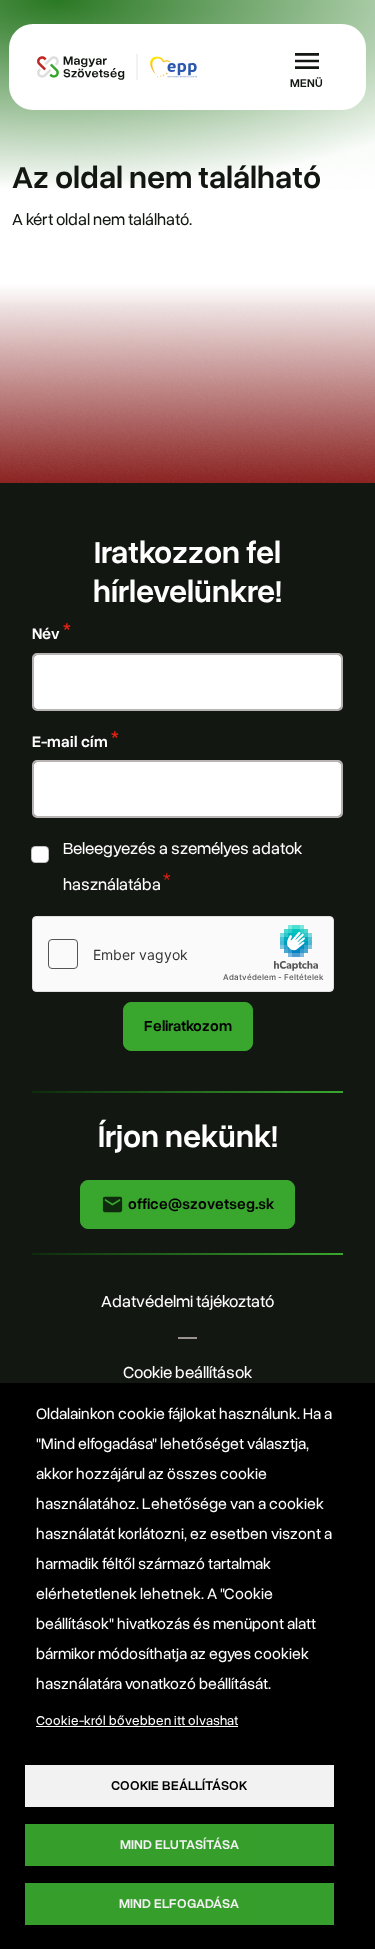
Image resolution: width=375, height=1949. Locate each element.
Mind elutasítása (179, 1844)
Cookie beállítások (187, 1372)
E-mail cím (70, 741)
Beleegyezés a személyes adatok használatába (182, 866)
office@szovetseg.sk (199, 1204)
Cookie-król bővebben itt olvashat (137, 1720)
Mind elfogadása (179, 1903)
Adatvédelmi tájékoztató (187, 1301)
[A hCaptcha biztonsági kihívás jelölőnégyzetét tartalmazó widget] (183, 954)
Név (46, 633)
